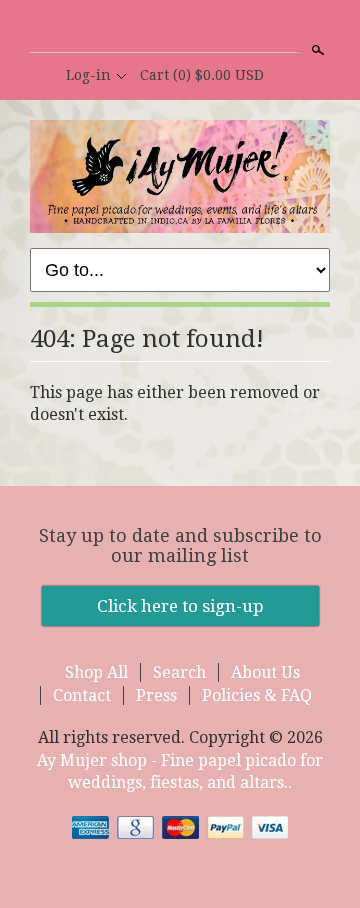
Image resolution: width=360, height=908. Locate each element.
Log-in (88, 75)
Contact (82, 695)
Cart (202, 75)
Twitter (179, 28)
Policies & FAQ (257, 695)
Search (316, 50)
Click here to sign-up (180, 606)
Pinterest (213, 28)
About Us (265, 672)
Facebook (145, 28)
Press (156, 695)
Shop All (96, 672)
